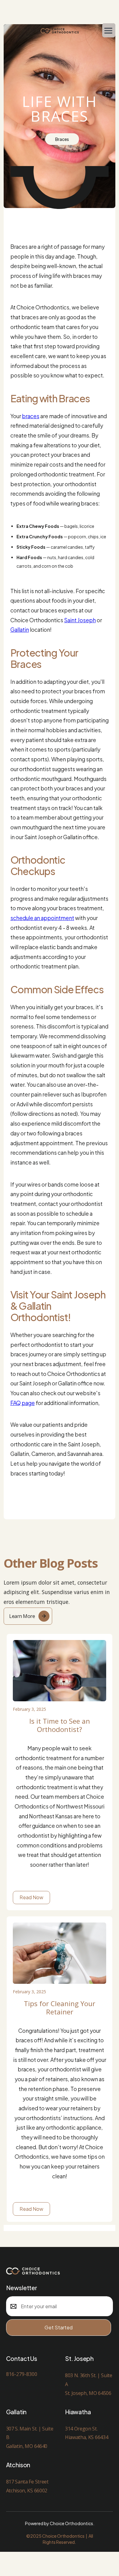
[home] (60, 30)
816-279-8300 (22, 2374)
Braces (62, 139)
